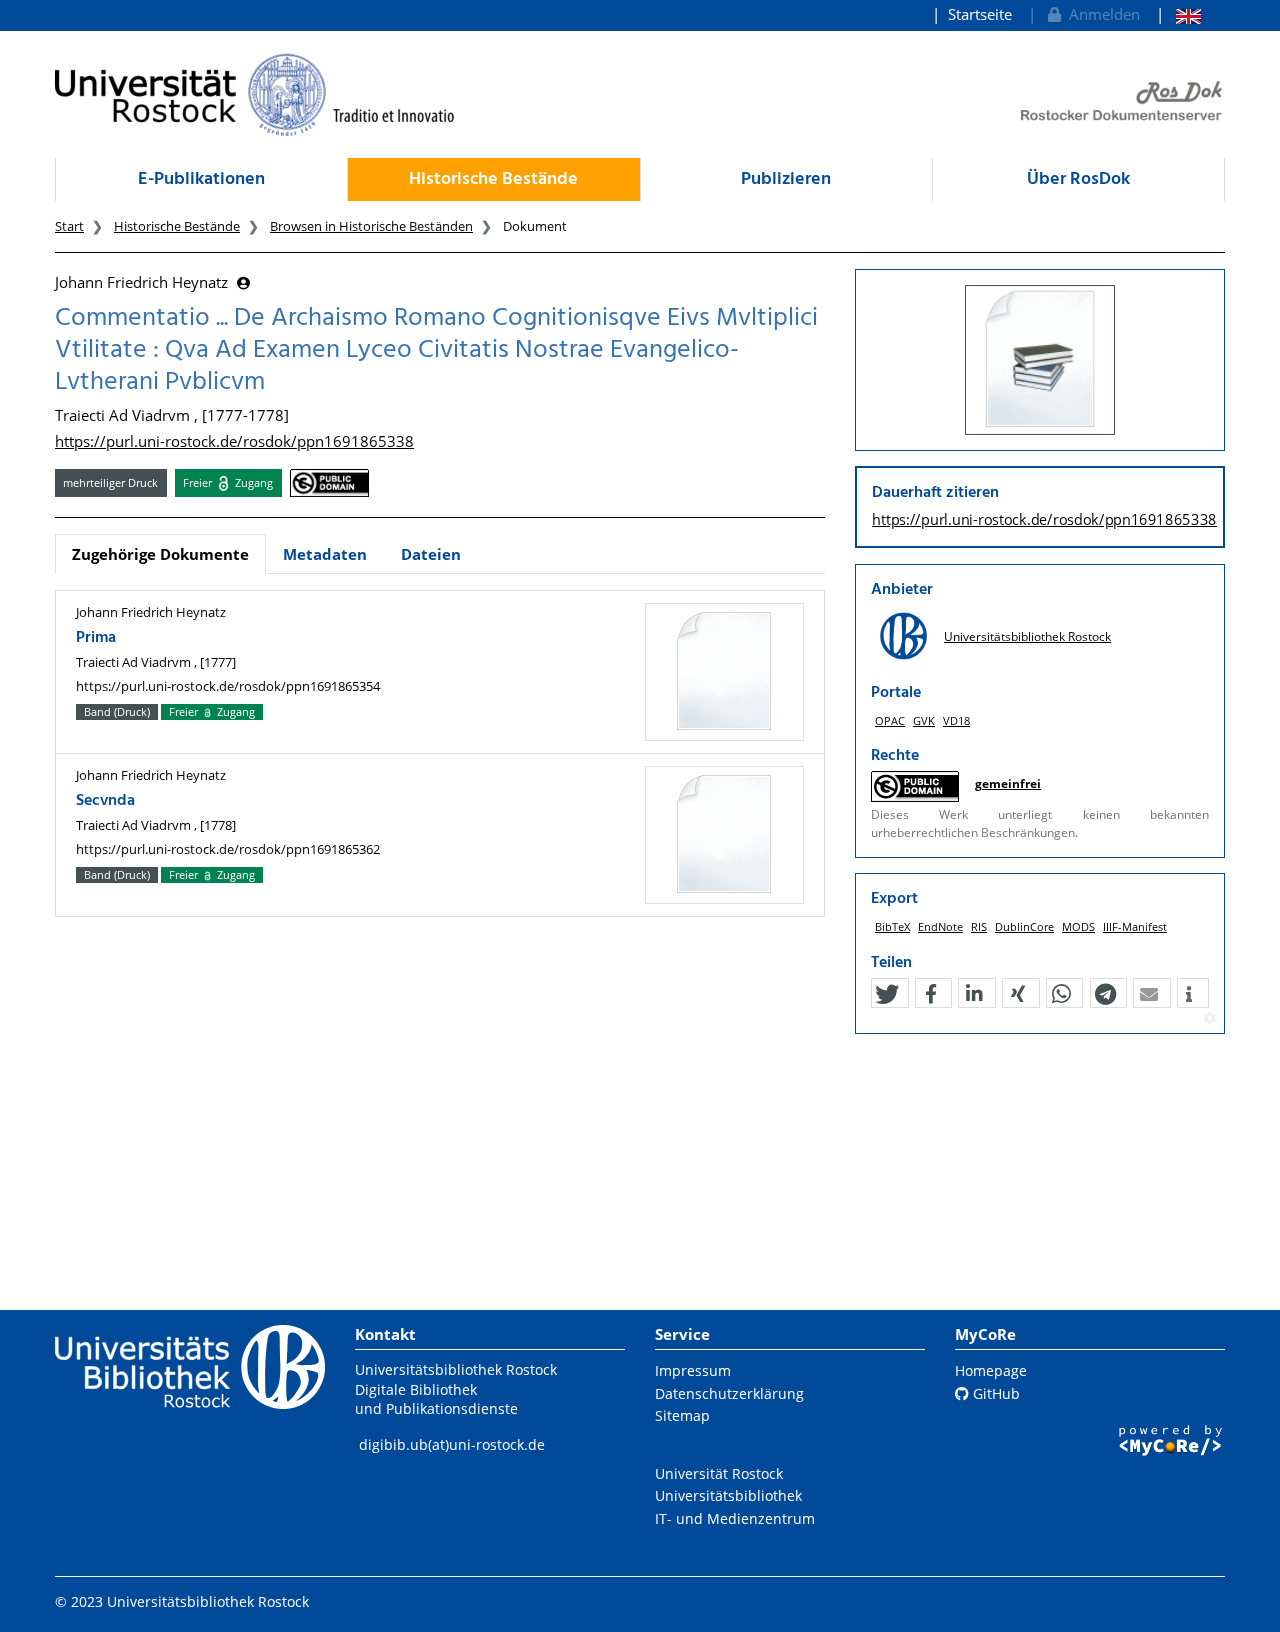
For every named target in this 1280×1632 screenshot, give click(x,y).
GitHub (994, 1393)
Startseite (980, 14)
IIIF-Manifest (1135, 926)
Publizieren (786, 179)
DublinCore (1024, 926)
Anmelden (1100, 14)
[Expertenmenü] (1209, 1019)
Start (69, 226)
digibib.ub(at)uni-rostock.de (452, 1444)
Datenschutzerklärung (729, 1393)
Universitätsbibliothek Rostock (1027, 636)
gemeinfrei (1008, 783)
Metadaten (325, 554)
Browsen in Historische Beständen (371, 226)
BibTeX (892, 926)
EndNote (940, 926)
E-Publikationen (201, 179)
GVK (924, 720)
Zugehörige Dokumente (160, 554)
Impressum (693, 1370)
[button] (887, 994)
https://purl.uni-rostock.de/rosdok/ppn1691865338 (234, 441)
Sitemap (682, 1415)
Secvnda (105, 801)
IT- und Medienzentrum (735, 1518)
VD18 (956, 720)
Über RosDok (1078, 179)
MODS (1078, 926)
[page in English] (1178, 14)
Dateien (431, 554)
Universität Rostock (719, 1473)
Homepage (991, 1370)
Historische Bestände (493, 179)
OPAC (890, 720)
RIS (979, 926)
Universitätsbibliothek (728, 1495)
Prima (96, 638)
